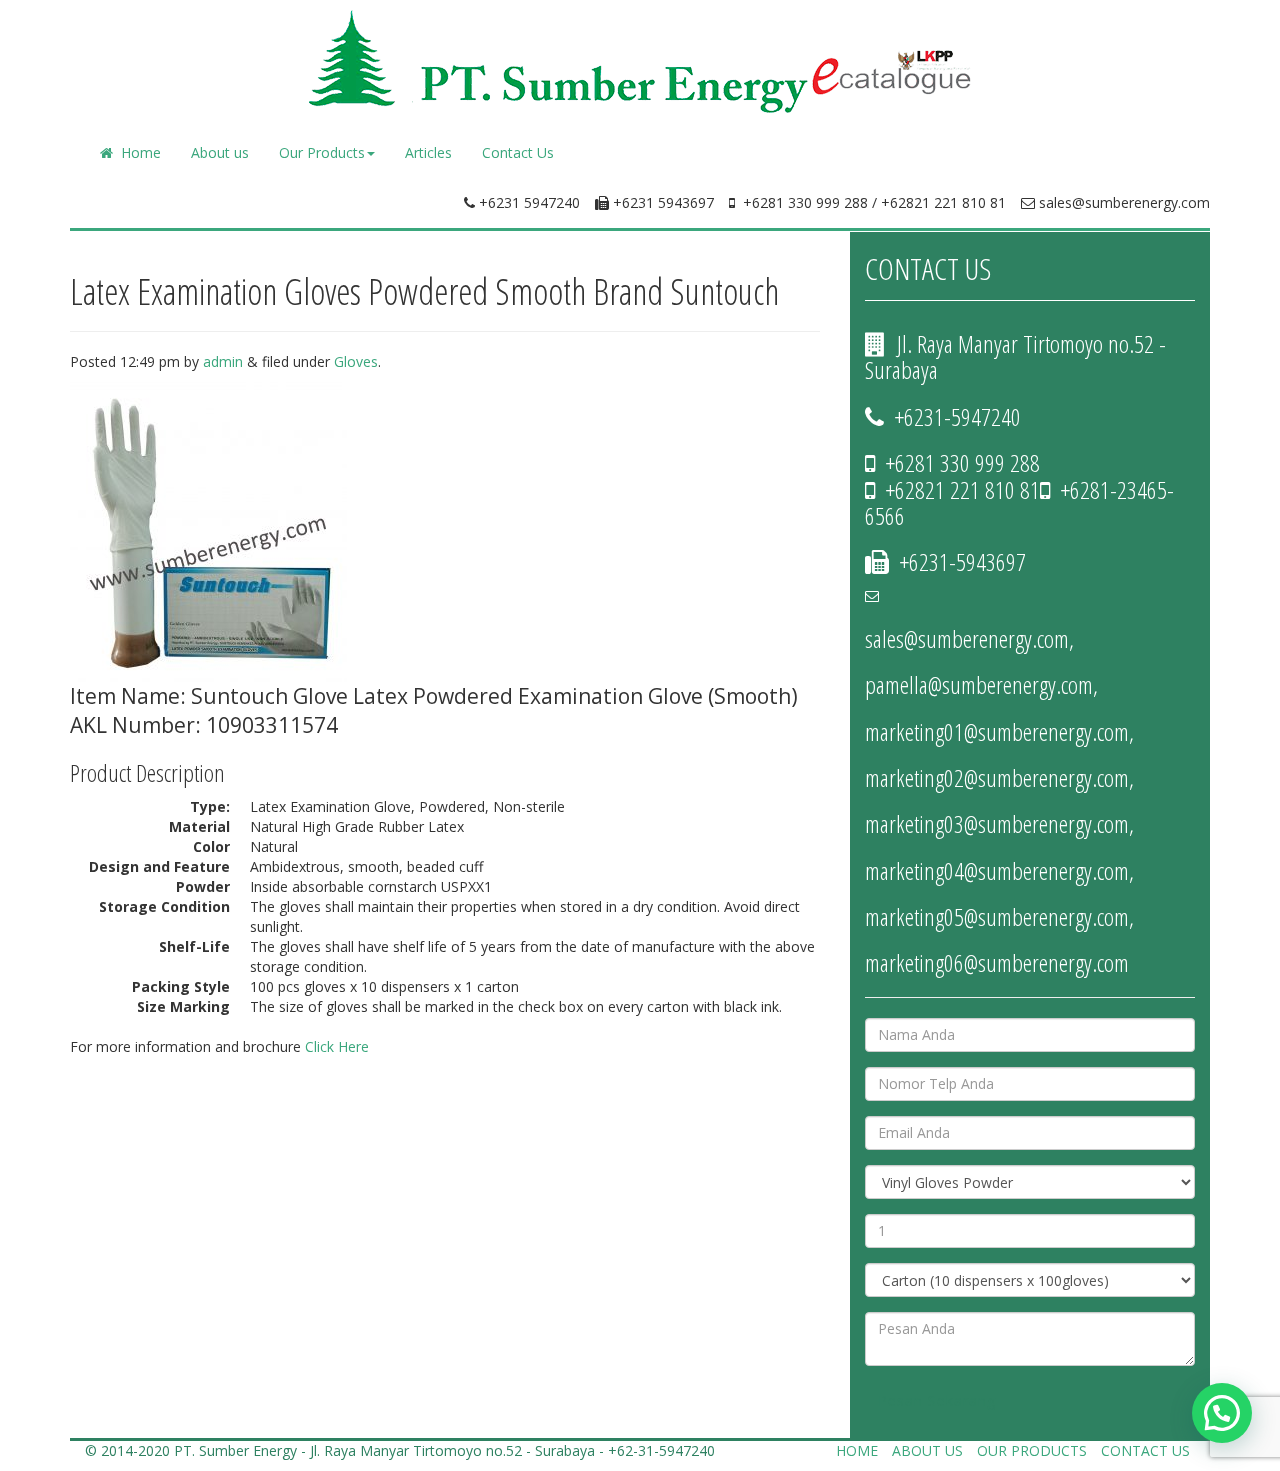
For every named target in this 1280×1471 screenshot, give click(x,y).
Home (137, 152)
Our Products (322, 152)
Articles (428, 152)
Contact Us (518, 152)
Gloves (356, 361)
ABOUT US (927, 1450)
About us (220, 152)
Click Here (337, 1046)
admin (223, 361)
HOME (857, 1450)
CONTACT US (1145, 1450)
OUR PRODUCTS (1032, 1450)
